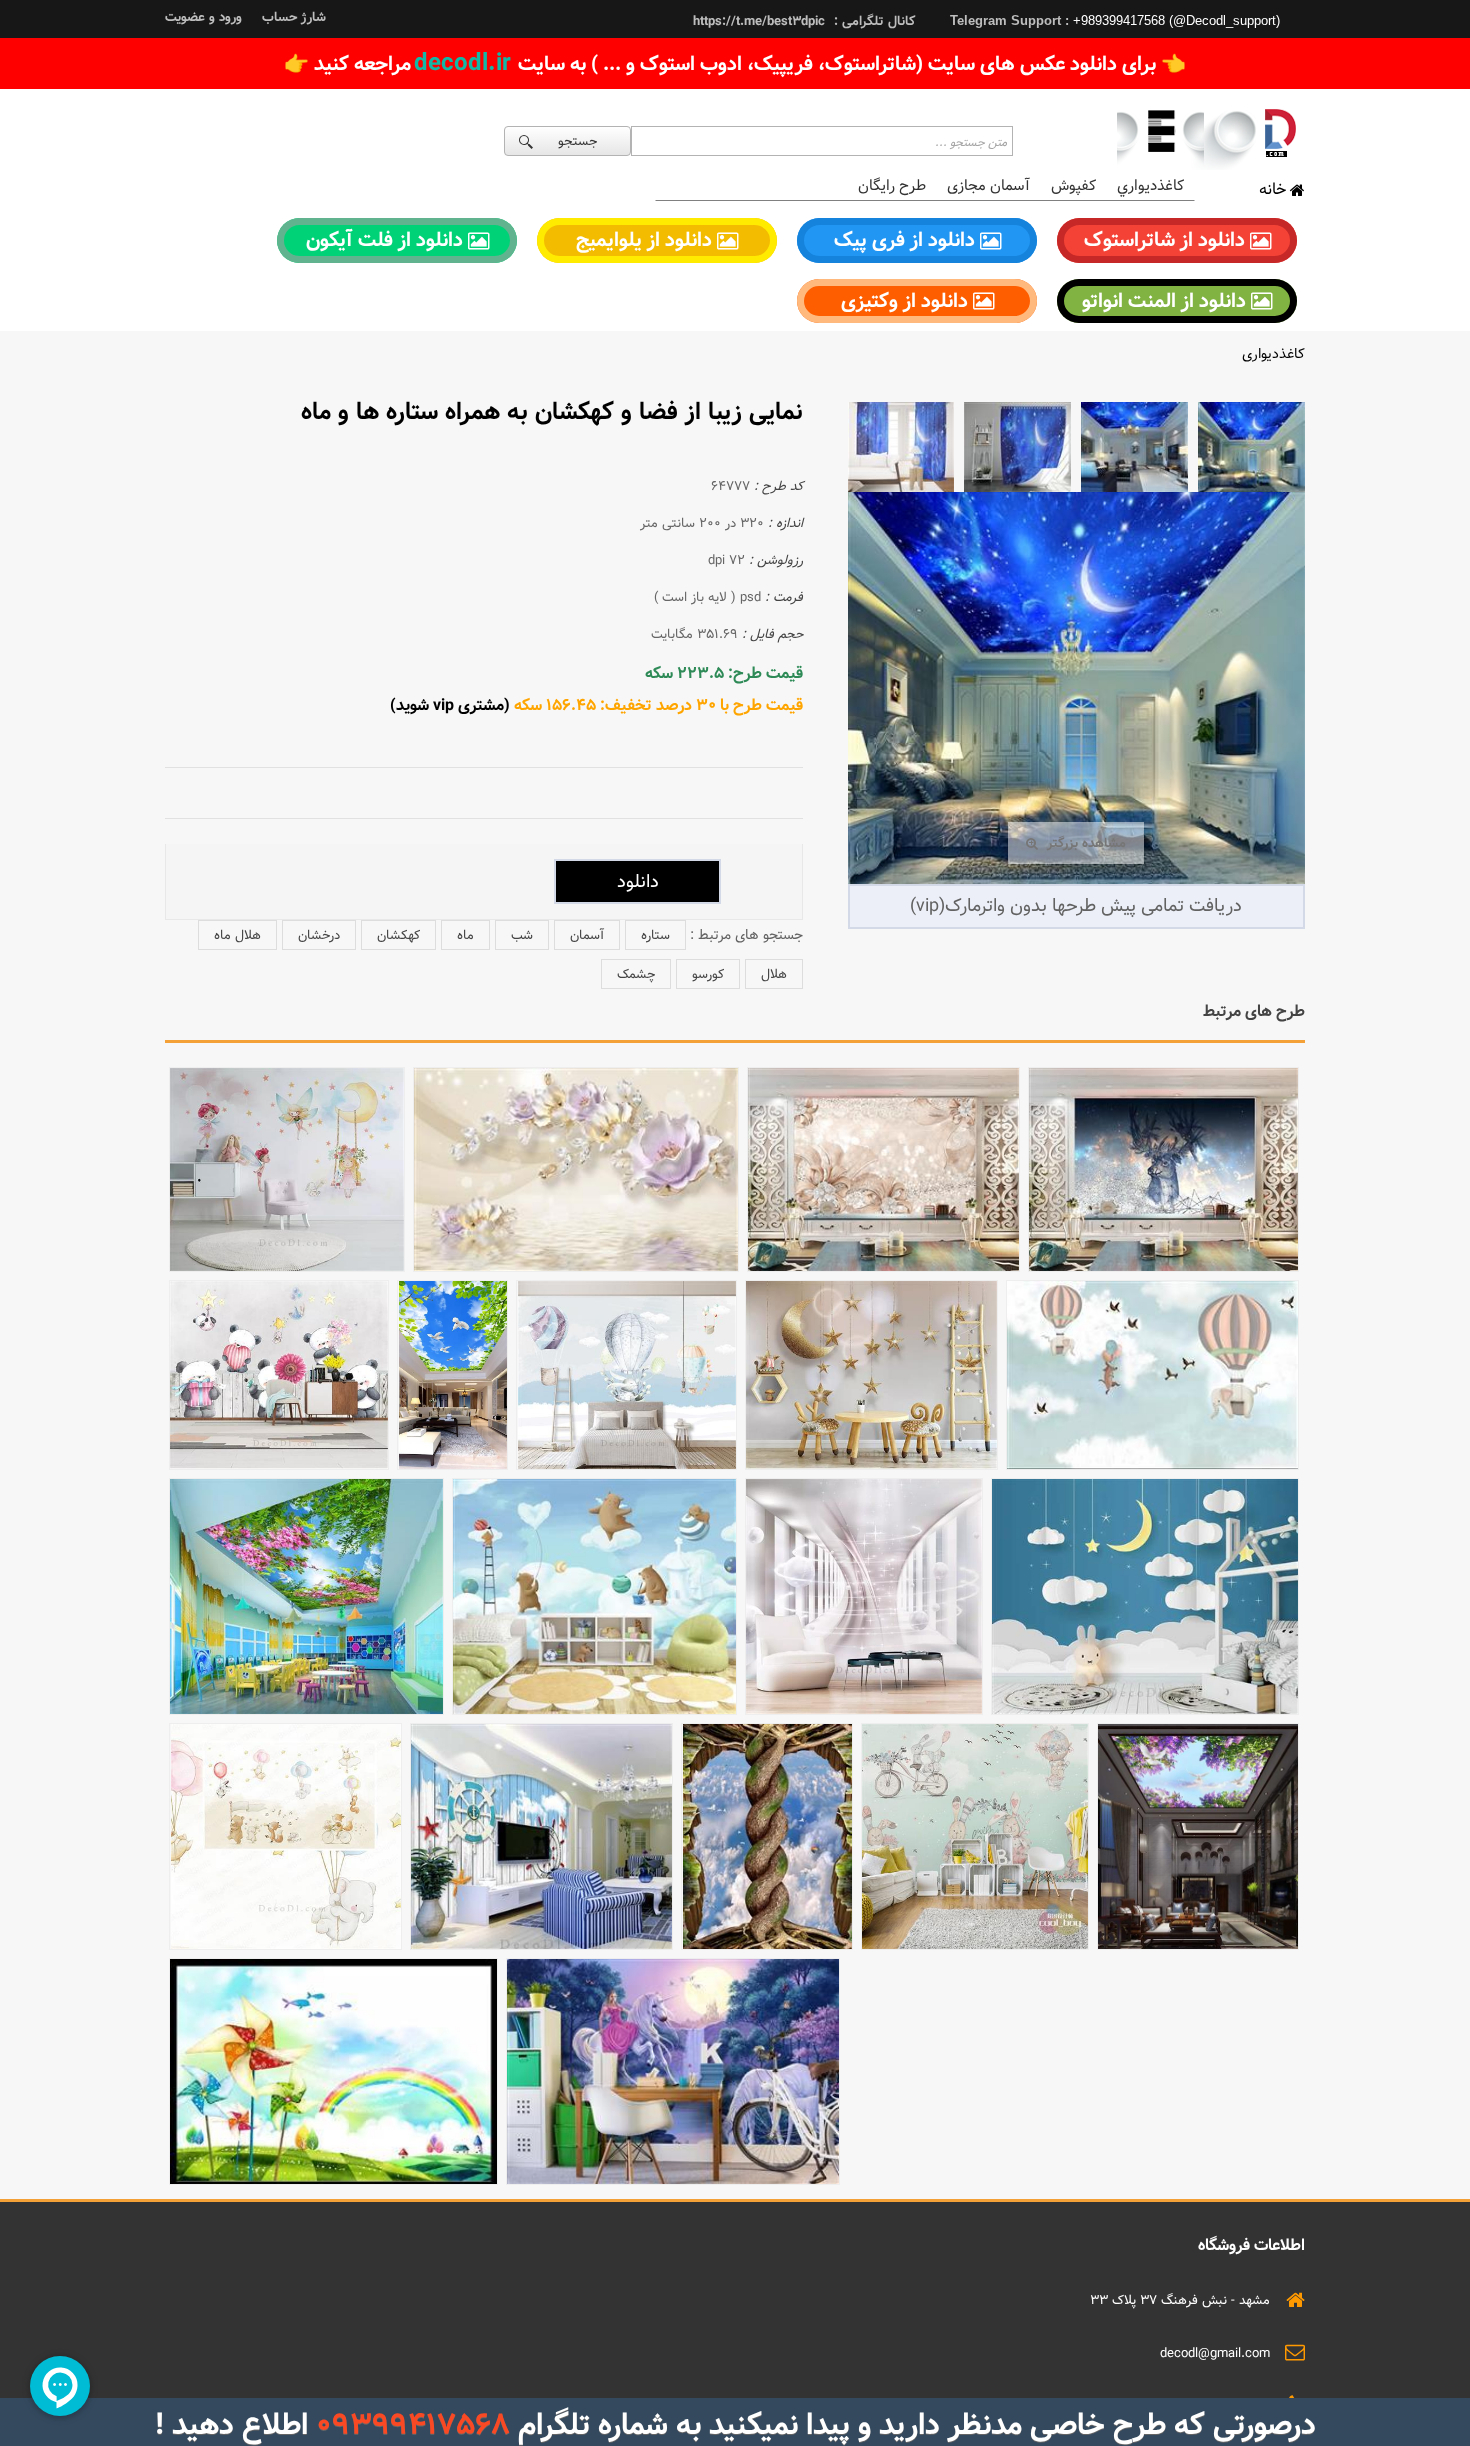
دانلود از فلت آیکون (387, 240)
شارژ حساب (294, 17)
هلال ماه (237, 935)
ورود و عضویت (203, 17)
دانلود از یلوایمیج (646, 240)
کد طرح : (778, 486)
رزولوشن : (776, 560)
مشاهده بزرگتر (1084, 843)
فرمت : (784, 597)
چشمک (636, 974)
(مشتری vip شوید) (450, 705)
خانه (1274, 189)
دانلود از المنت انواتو (1166, 301)
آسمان (587, 935)
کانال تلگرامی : (872, 21)
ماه (465, 935)
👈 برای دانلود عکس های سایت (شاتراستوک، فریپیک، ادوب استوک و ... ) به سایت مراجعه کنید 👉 (735, 63)
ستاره (655, 935)
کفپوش (1073, 185)
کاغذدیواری (1273, 354)
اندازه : (785, 523)
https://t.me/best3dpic (759, 21)
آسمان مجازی (988, 185)
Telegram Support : (1011, 20)
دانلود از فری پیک (907, 240)
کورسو (708, 974)
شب (522, 935)
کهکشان (398, 935)
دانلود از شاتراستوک (1167, 240)
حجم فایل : (772, 634)
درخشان (319, 935)
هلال (774, 974)
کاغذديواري (1150, 185)
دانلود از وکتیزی (907, 301)
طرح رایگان (892, 185)
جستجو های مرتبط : (746, 935)
